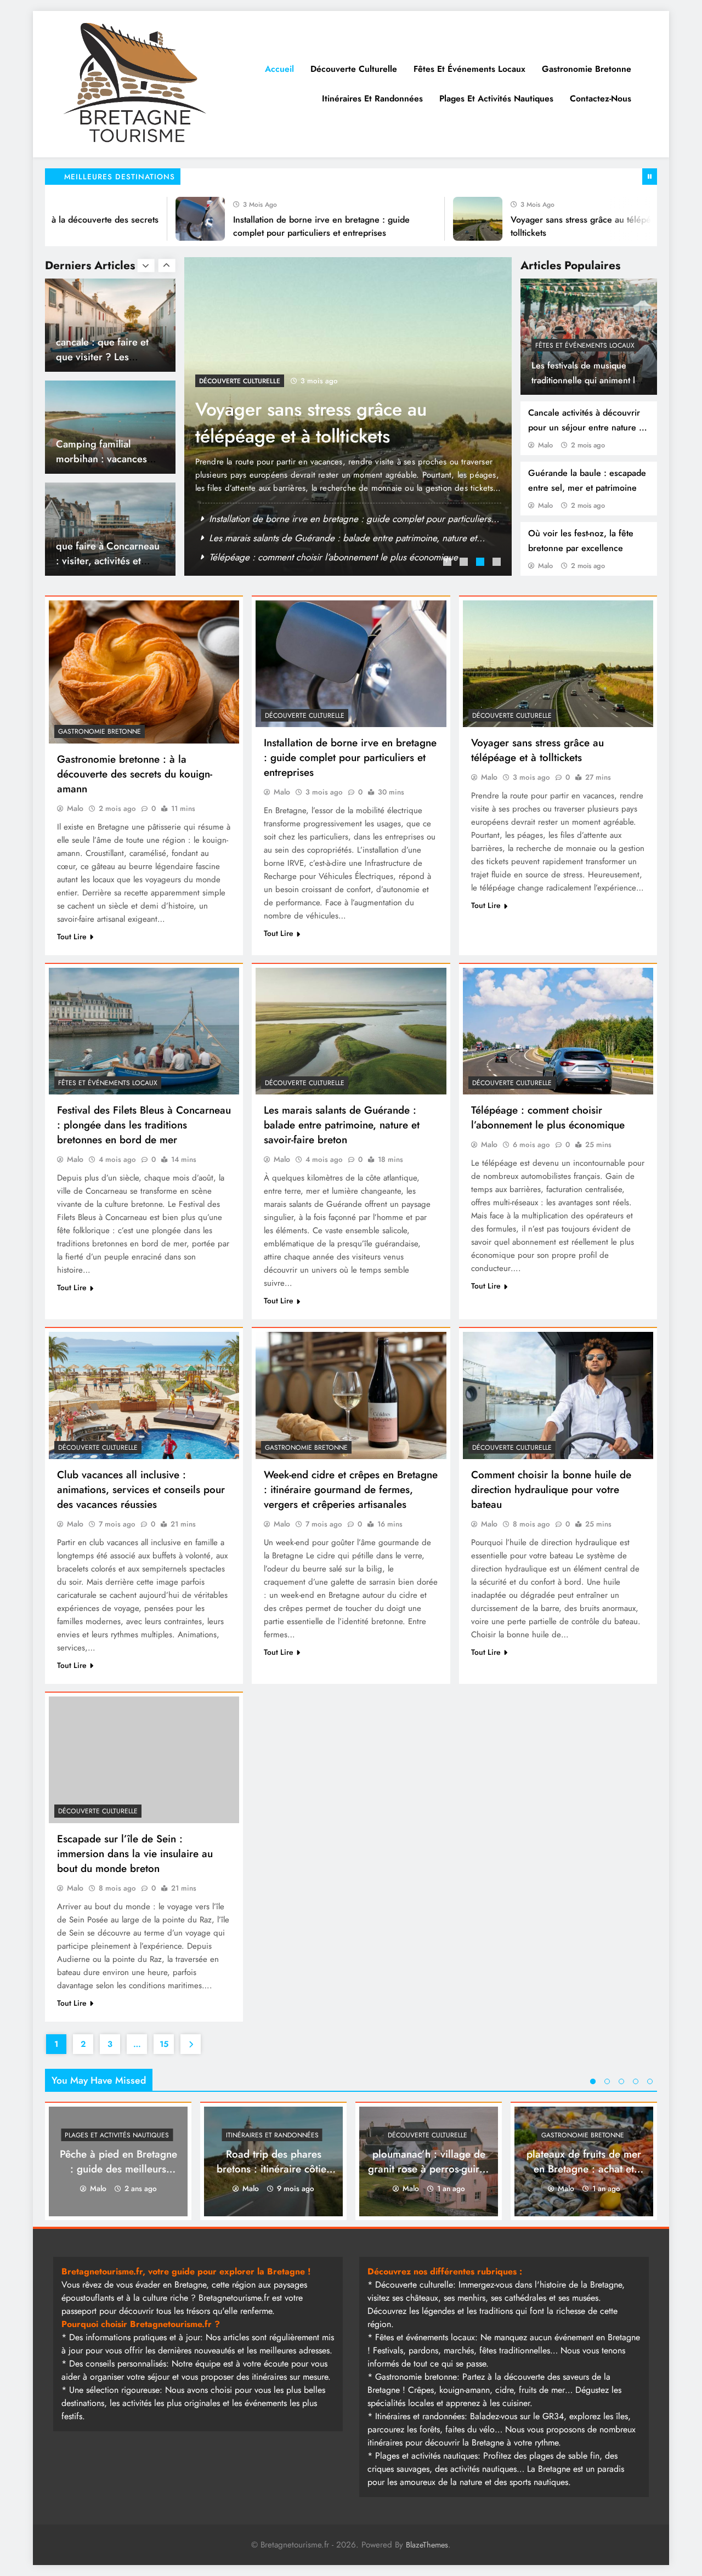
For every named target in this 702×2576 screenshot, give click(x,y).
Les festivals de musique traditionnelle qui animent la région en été (585, 380)
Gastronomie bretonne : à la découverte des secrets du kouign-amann (135, 774)
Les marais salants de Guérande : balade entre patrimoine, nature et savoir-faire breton (342, 1125)
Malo (545, 445)
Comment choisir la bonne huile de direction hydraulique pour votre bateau (551, 1490)
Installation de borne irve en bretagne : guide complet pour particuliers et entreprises (350, 758)
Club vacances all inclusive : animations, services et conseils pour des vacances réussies (141, 1490)
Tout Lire (72, 937)
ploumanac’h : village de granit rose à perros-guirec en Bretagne (429, 2169)
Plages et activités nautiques (496, 98)
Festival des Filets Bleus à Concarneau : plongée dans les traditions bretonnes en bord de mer (144, 1125)
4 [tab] (498, 563)
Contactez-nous (601, 98)
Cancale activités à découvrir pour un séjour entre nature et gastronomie (587, 427)
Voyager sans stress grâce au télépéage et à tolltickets (537, 750)
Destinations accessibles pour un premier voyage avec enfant (110, 561)
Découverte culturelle (354, 69)
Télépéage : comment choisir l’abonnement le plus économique (548, 1117)
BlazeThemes (427, 2545)
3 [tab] (482, 563)
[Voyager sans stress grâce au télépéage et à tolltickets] (424, 219)
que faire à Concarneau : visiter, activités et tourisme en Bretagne (108, 459)
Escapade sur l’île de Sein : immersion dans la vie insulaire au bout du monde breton (135, 1854)
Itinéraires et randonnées (372, 98)
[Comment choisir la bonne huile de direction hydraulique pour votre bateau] (558, 1395)
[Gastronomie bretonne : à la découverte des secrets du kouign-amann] (144, 672)
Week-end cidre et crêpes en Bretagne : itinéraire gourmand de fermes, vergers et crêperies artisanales (351, 1490)
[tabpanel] (348, 416)
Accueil (279, 69)
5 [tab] (650, 2081)
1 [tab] (449, 563)
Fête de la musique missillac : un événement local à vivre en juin (336, 538)
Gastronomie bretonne (587, 69)
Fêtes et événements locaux (469, 69)
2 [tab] (465, 563)
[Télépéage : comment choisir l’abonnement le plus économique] (558, 1031)
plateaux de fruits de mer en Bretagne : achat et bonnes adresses (584, 2169)
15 (164, 2044)
